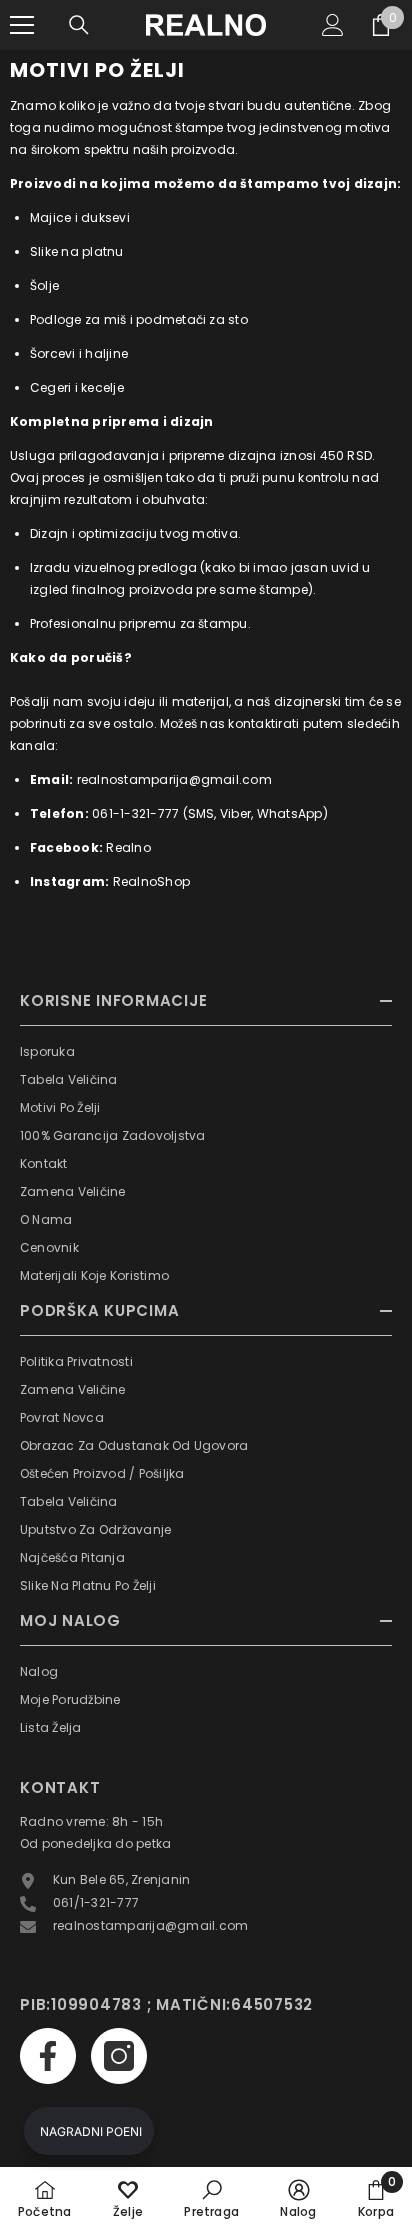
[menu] (22, 25)
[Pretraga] (79, 25)
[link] (211, 2198)
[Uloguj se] (333, 25)
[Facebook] (48, 2056)
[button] (89, 2131)
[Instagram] (119, 2056)
